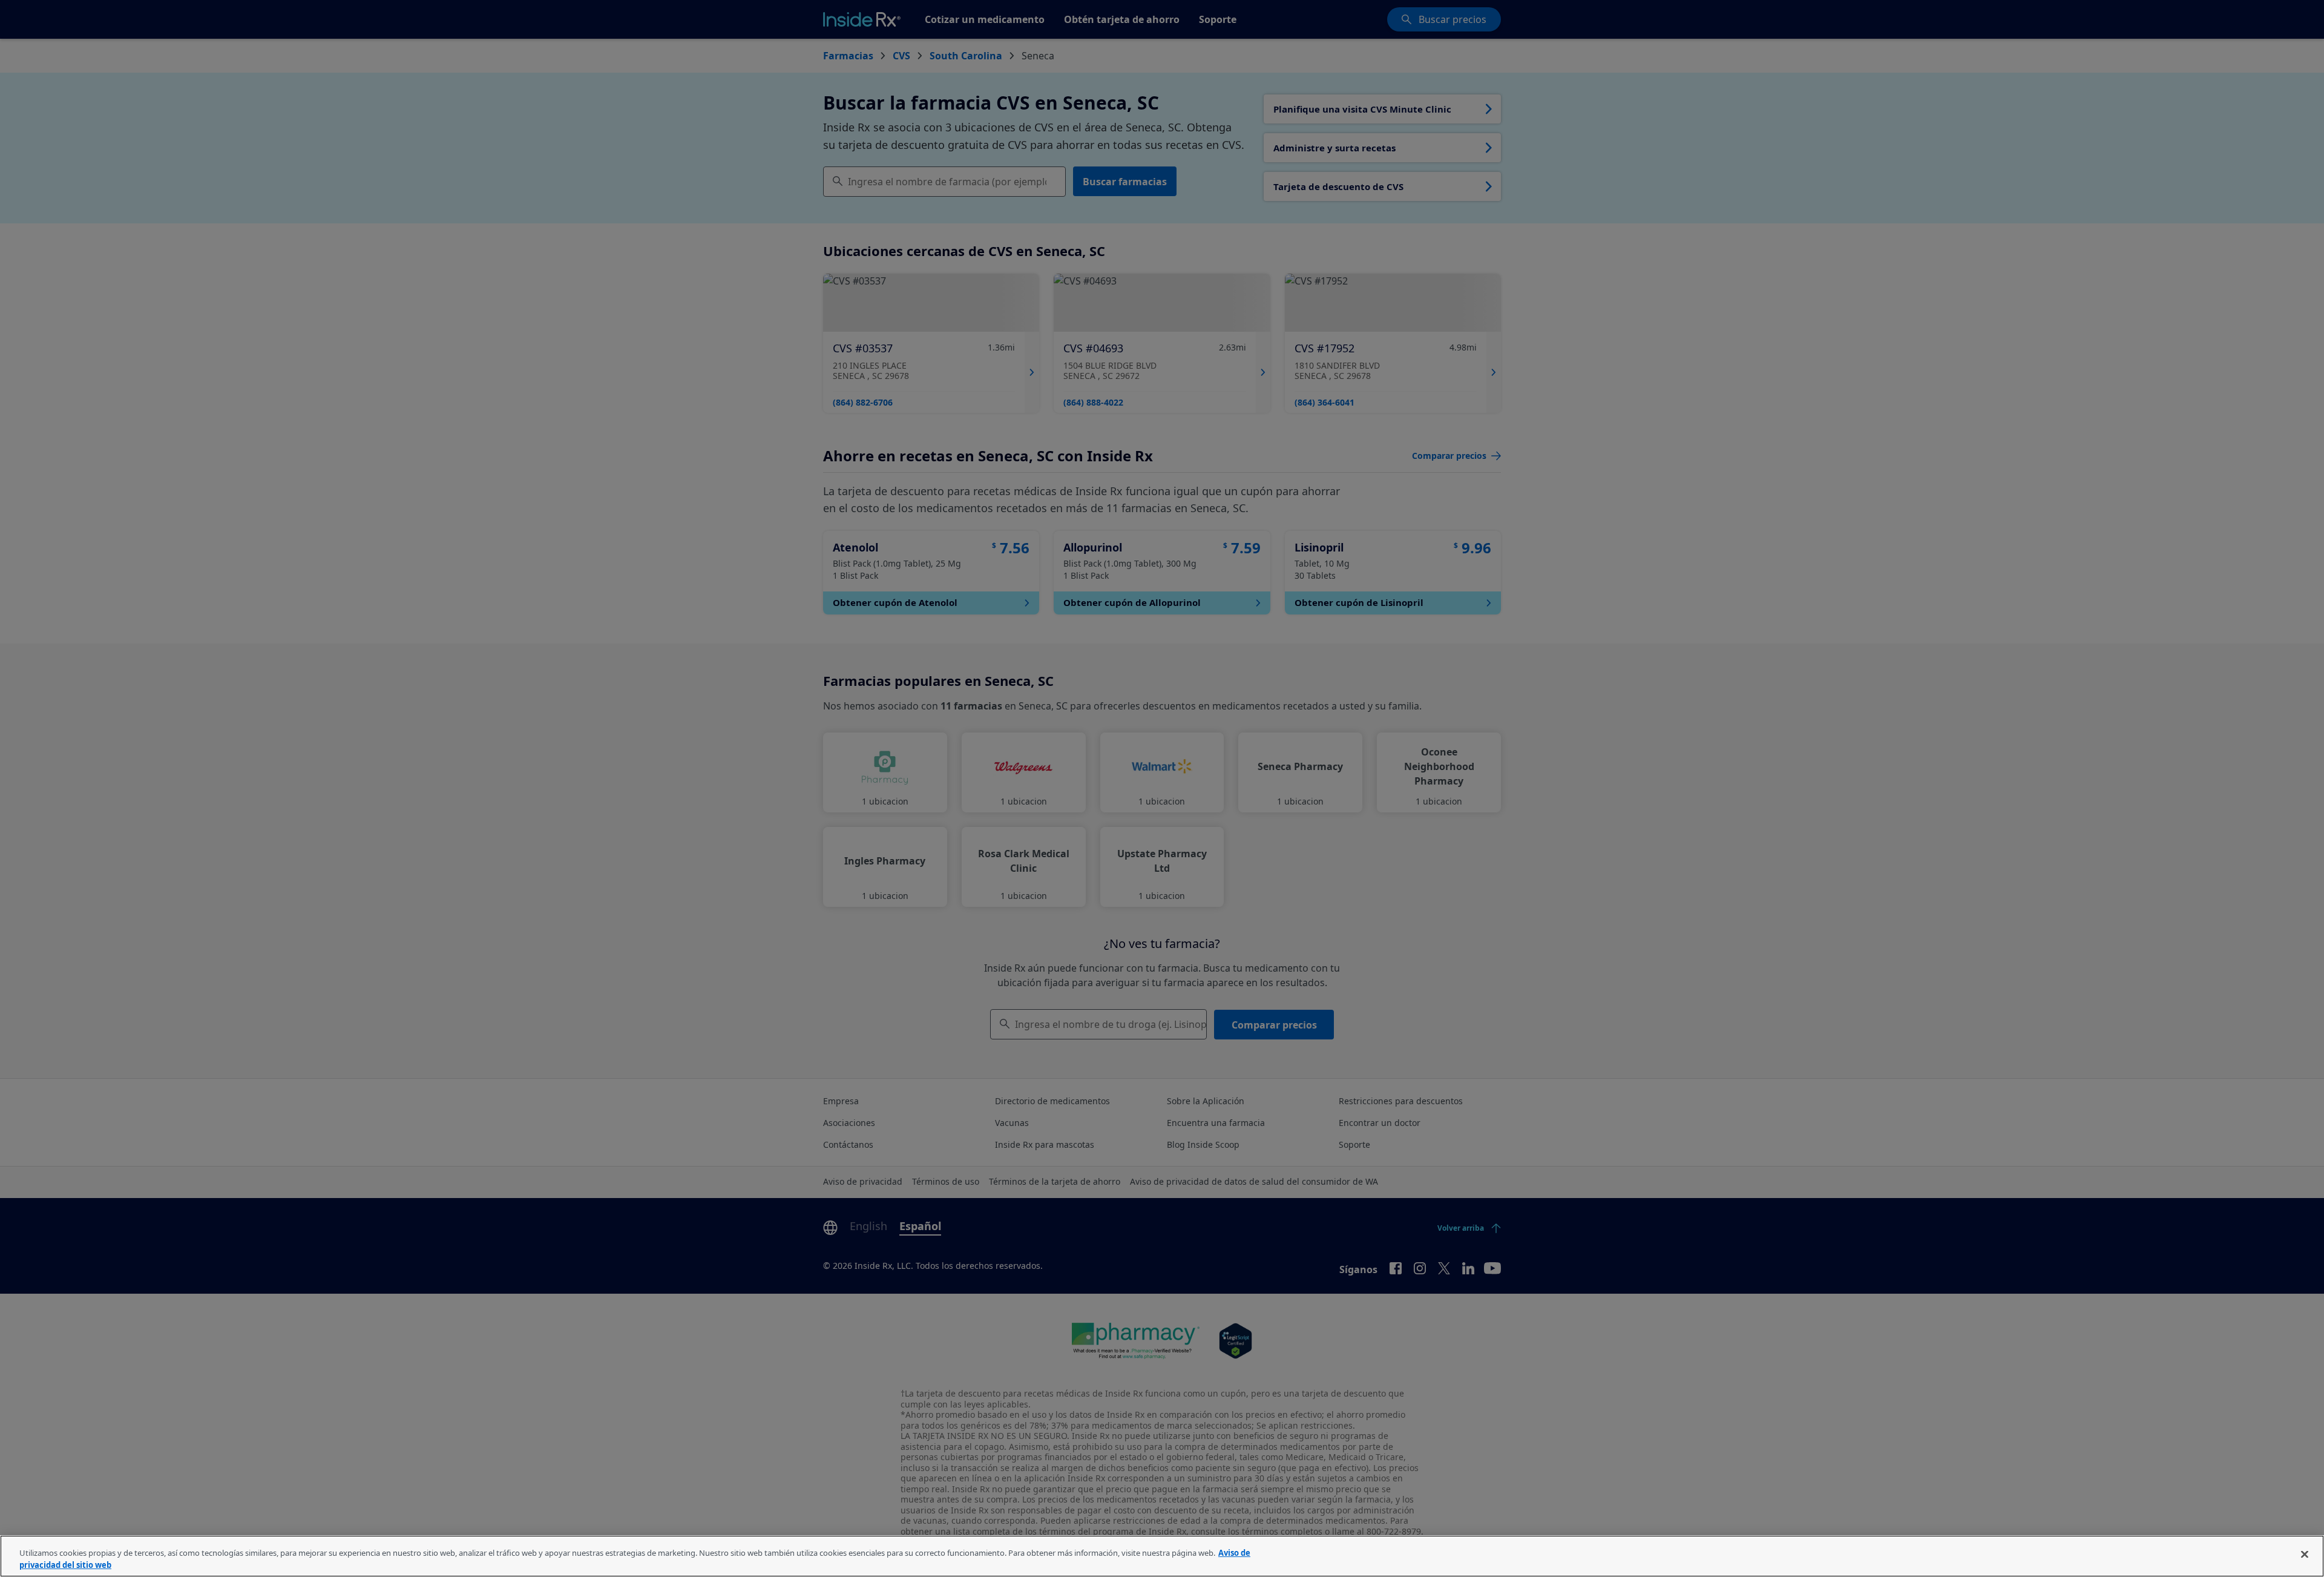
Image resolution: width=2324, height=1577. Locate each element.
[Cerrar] (2305, 1555)
